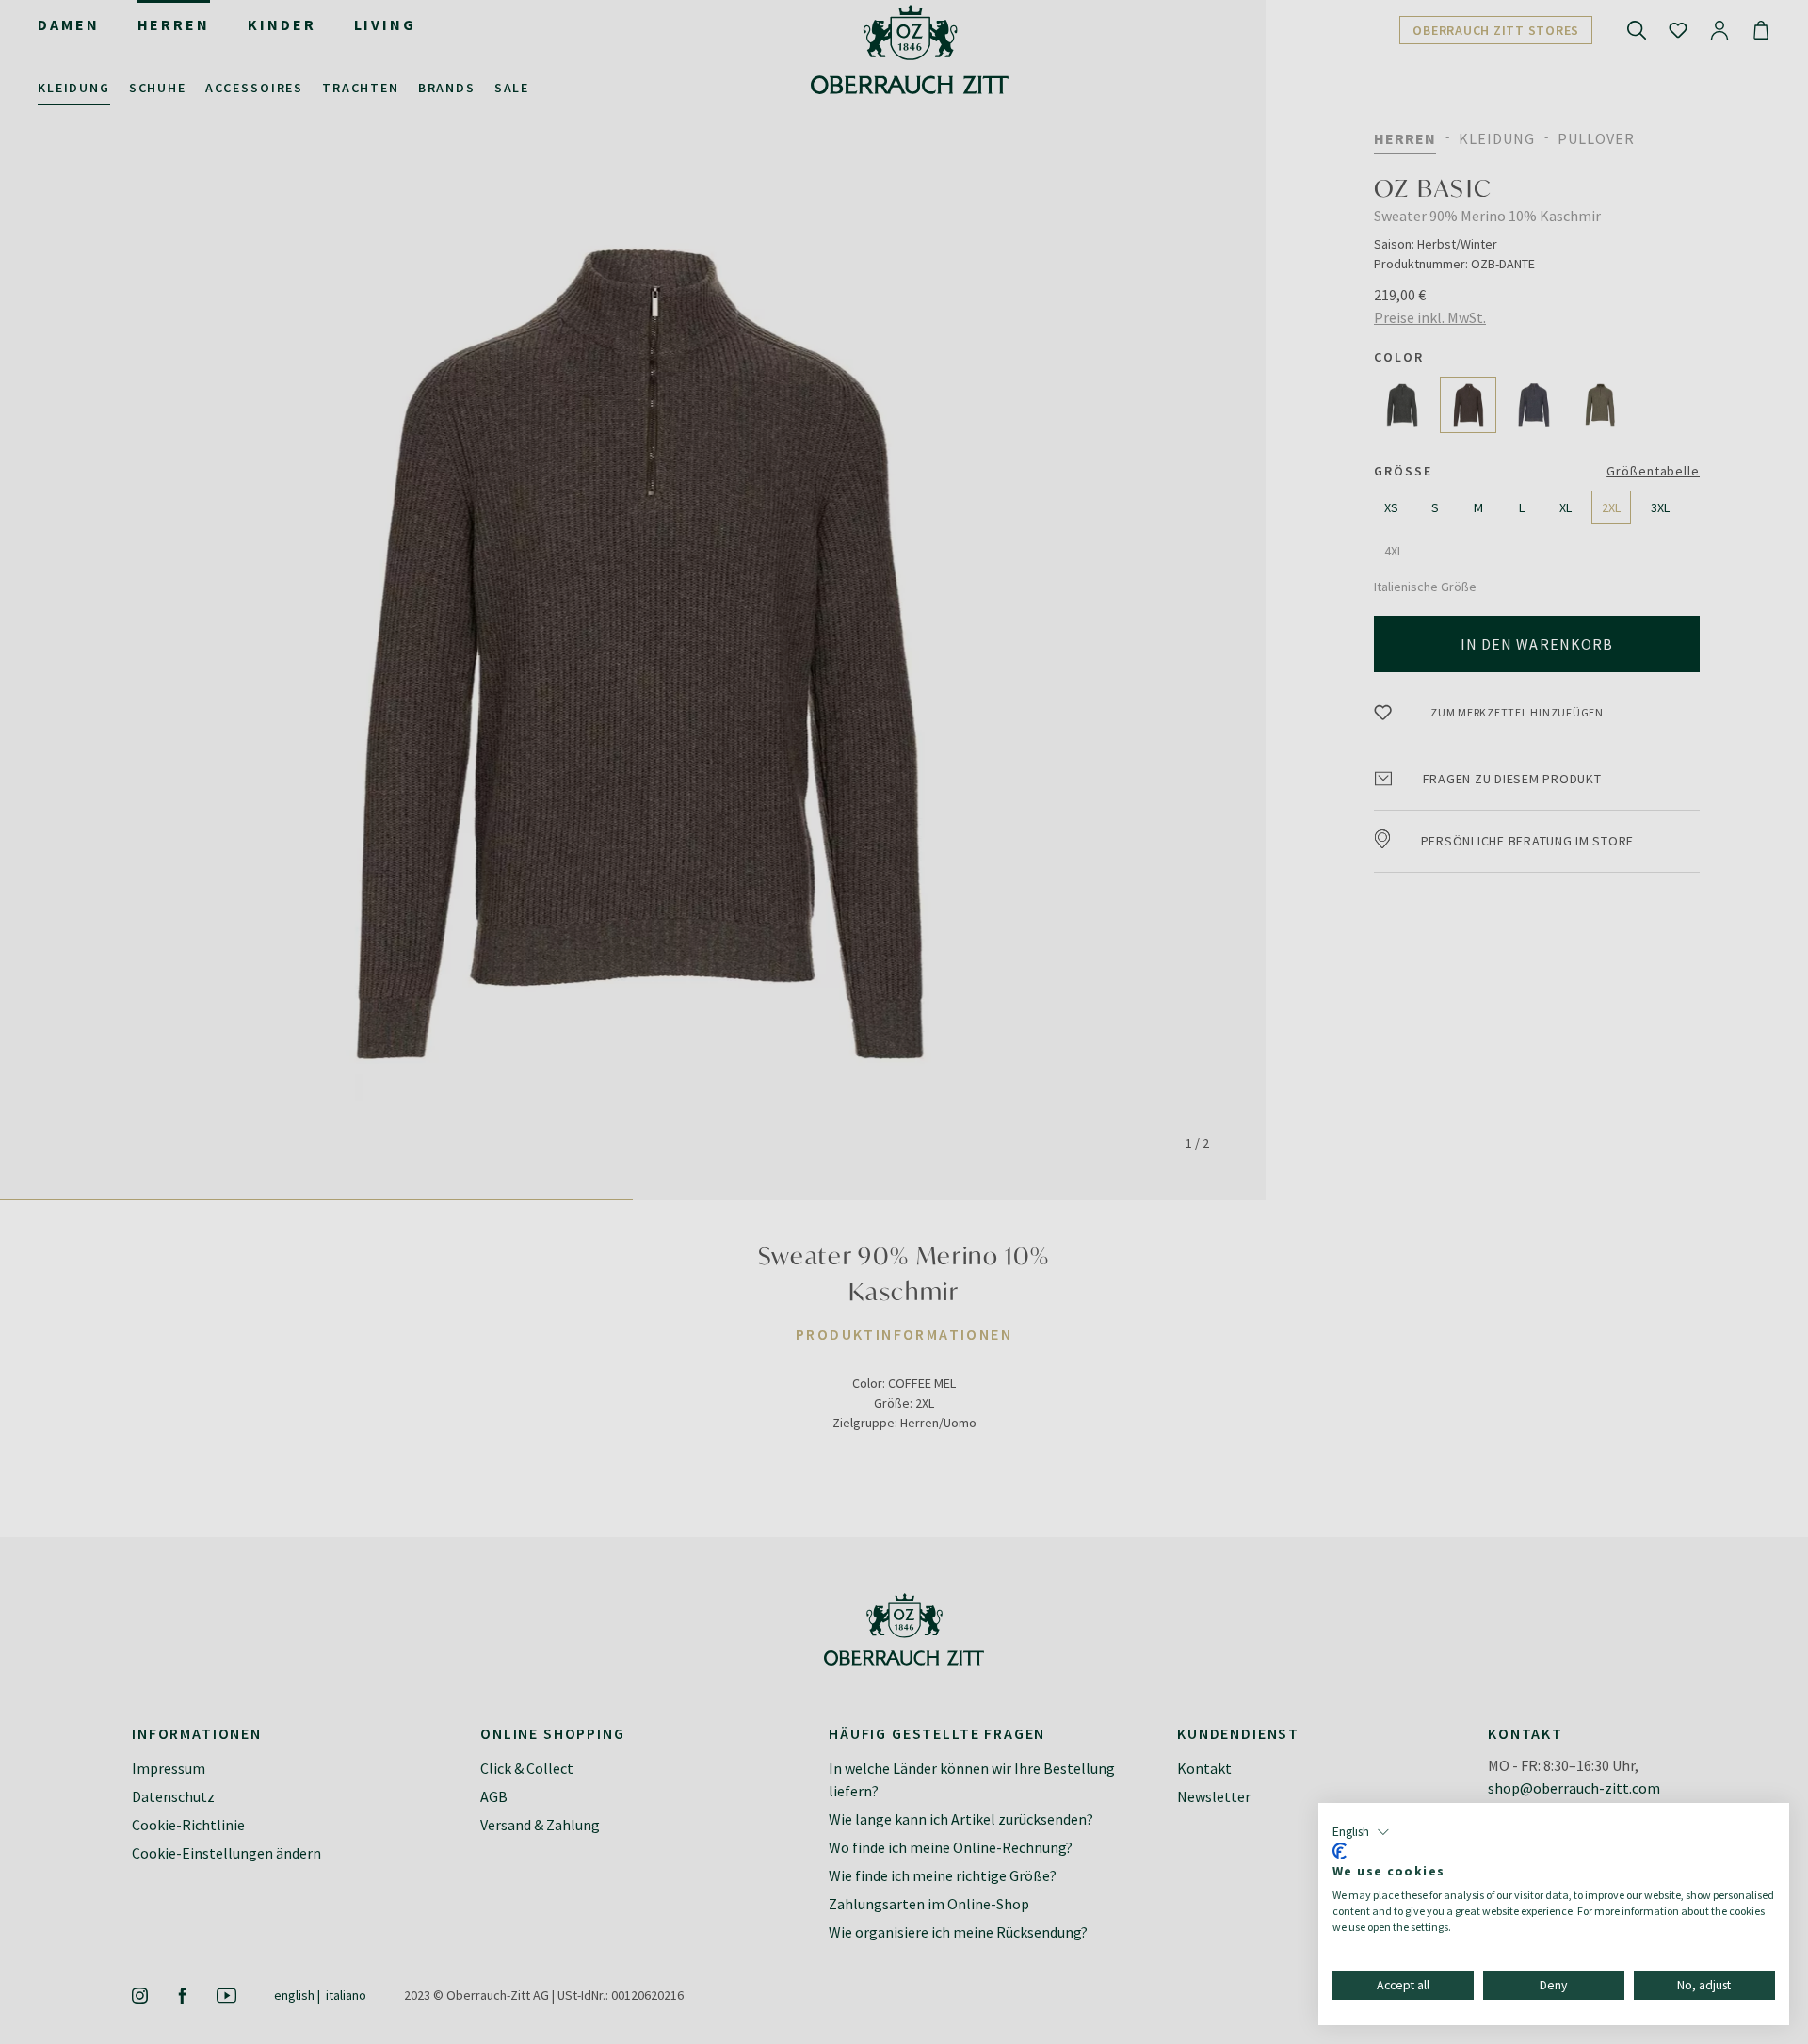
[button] (1361, 1832)
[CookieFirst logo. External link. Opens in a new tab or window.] (1340, 1851)
